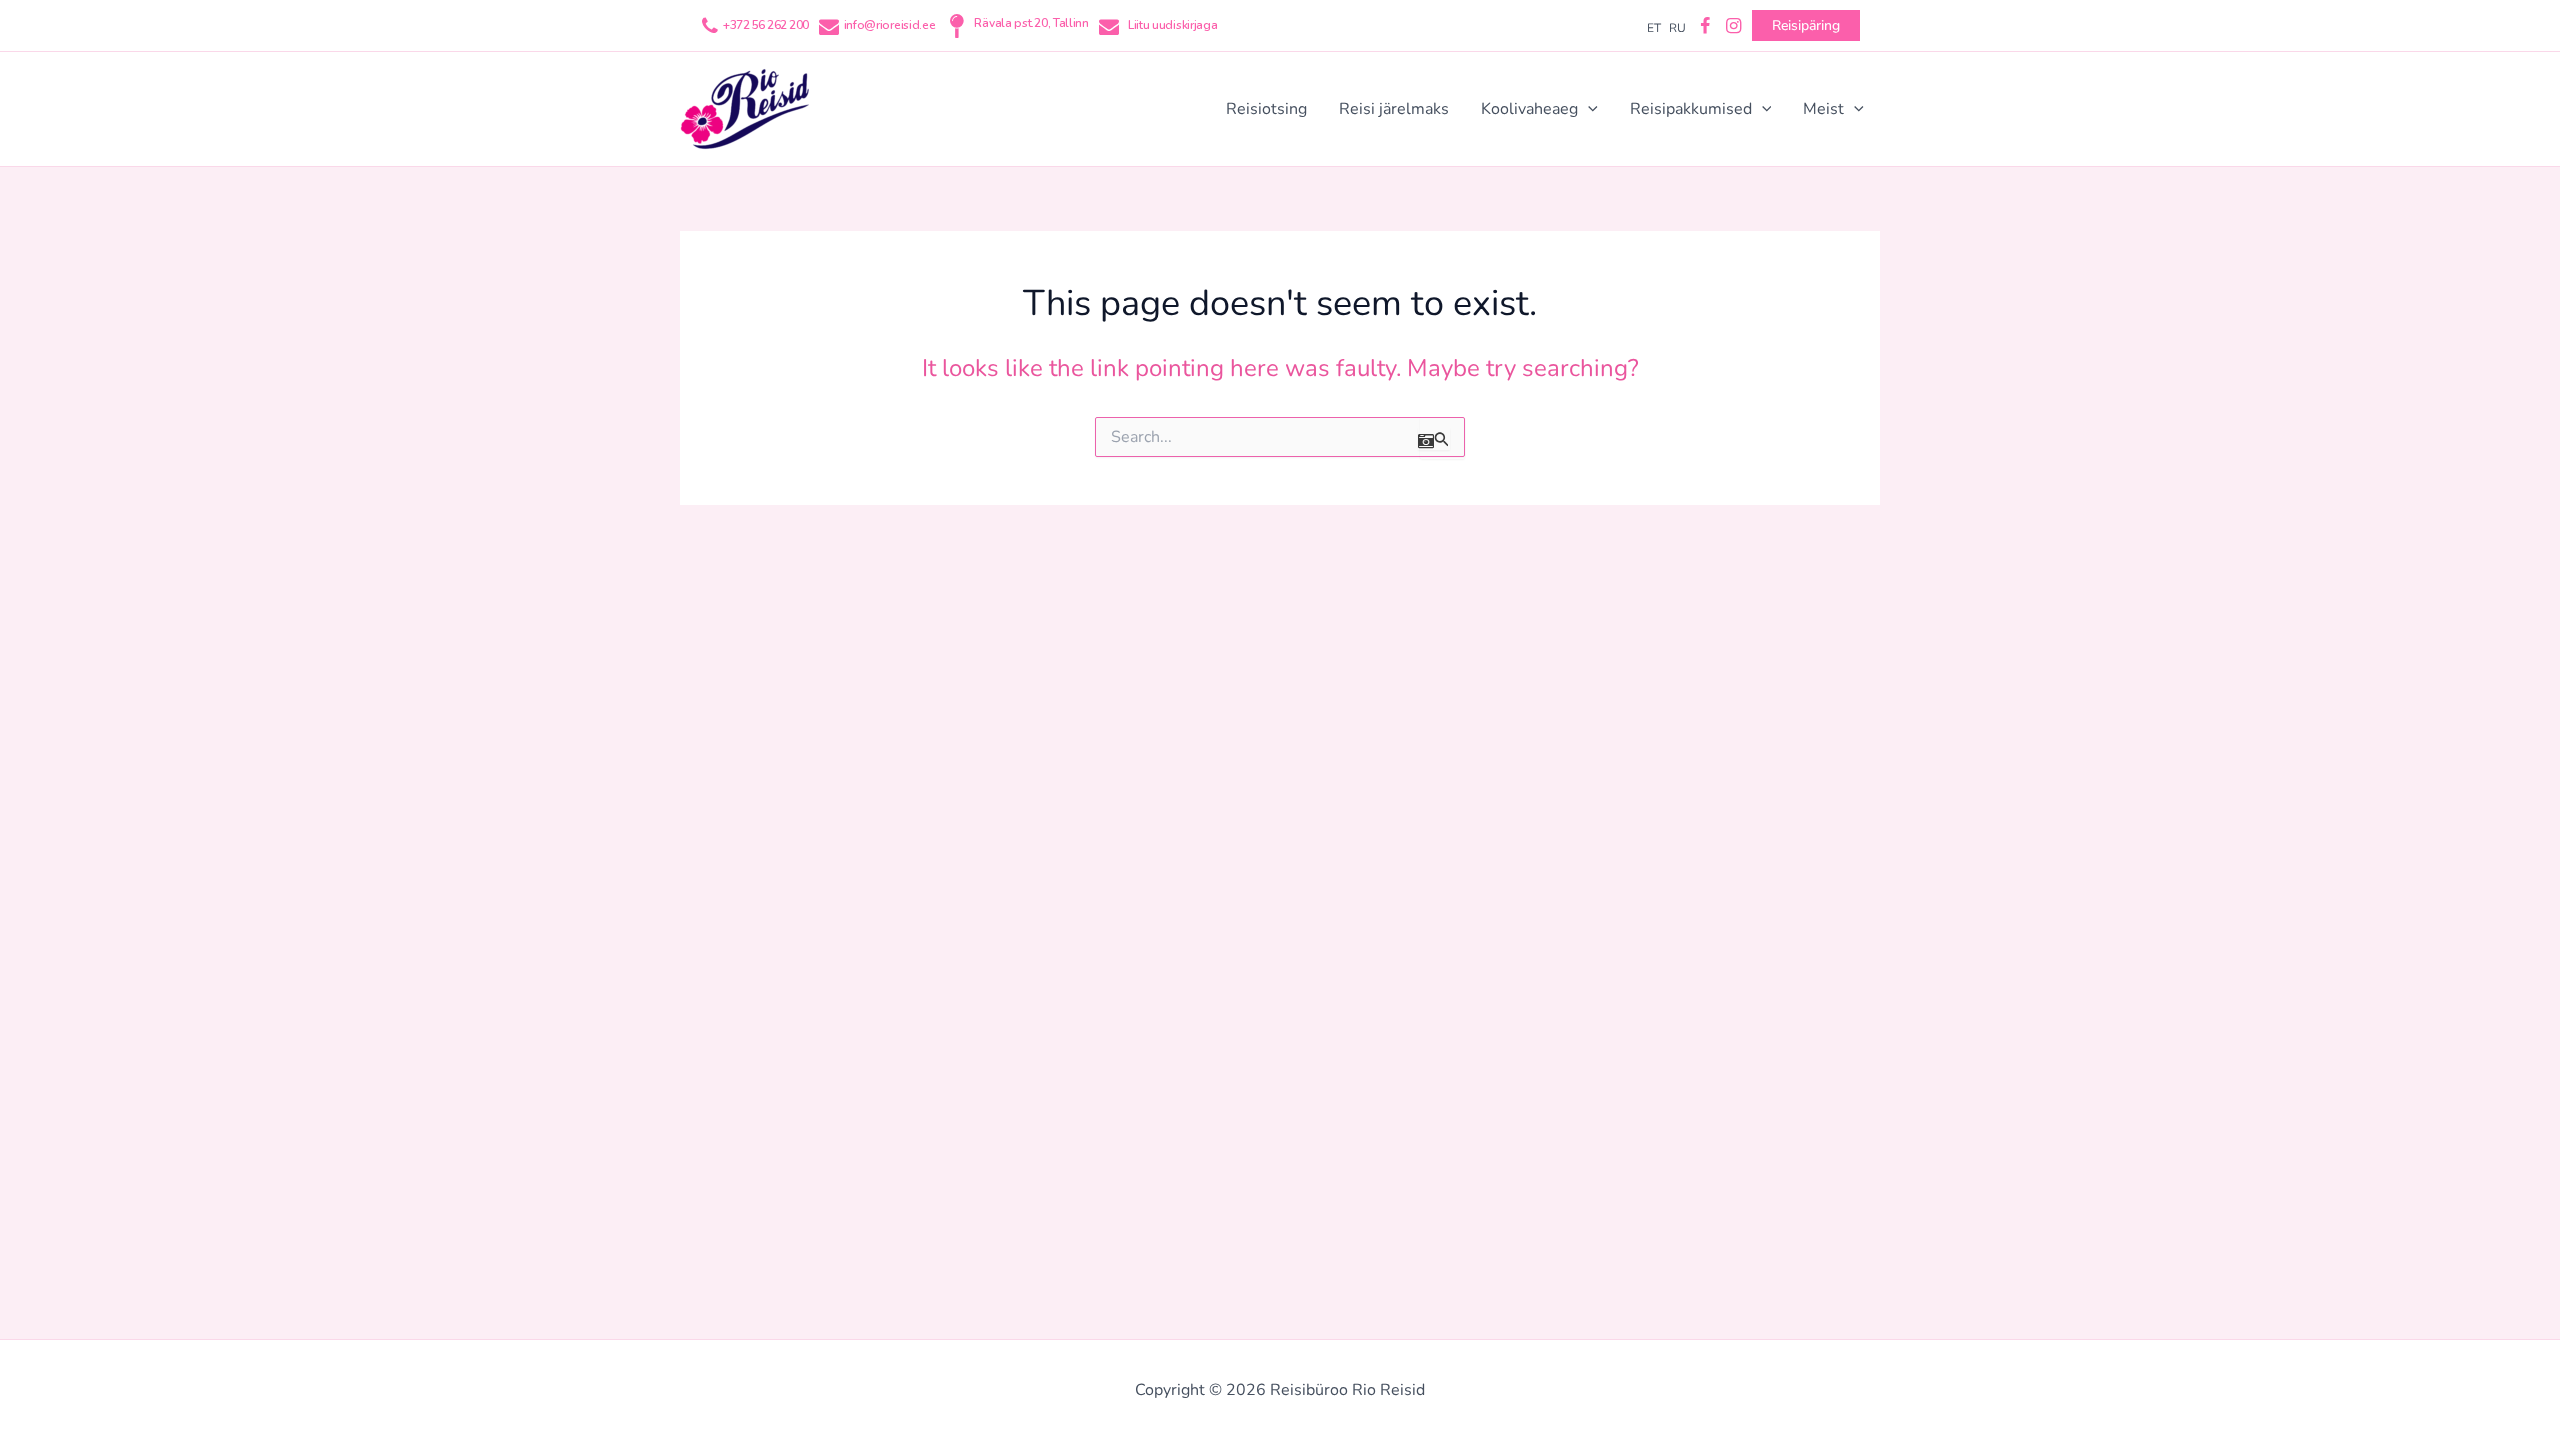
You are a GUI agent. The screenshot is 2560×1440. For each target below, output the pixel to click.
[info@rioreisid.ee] (829, 26)
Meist (1823, 109)
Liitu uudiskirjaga (1173, 25)
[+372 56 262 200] (710, 26)
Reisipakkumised (1691, 109)
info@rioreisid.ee (890, 25)
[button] (1588, 109)
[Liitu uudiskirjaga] (1109, 26)
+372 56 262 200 (766, 25)
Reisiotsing (1266, 109)
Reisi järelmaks (1394, 109)
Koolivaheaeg (1529, 109)
